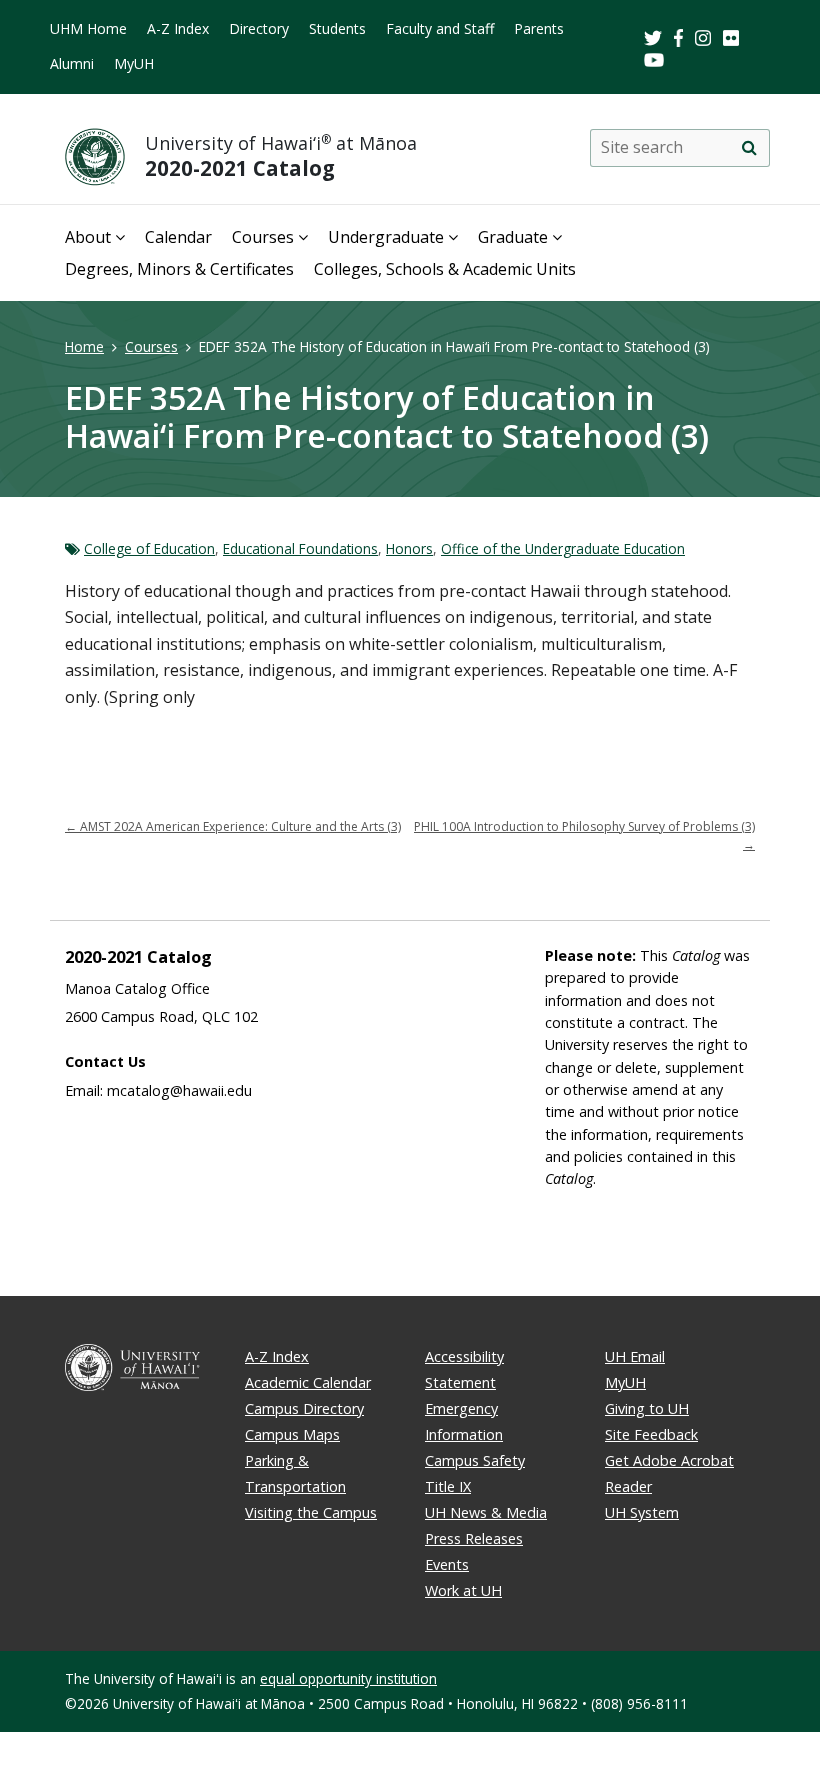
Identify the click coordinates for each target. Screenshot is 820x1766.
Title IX (448, 1486)
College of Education (149, 548)
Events (447, 1564)
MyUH (134, 63)
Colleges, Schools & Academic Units (445, 269)
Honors (409, 548)
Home (84, 346)
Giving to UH (647, 1408)
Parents (539, 28)
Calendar (178, 237)
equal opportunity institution (348, 1678)
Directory (259, 28)
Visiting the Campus (311, 1512)
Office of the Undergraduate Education (563, 548)
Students (337, 28)
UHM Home (88, 28)
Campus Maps (292, 1434)
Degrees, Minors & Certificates (179, 269)
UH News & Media (486, 1512)
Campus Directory (304, 1408)
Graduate (513, 237)
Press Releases (474, 1538)
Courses (263, 237)
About (88, 237)
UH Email (635, 1356)
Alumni (72, 63)
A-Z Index (178, 28)
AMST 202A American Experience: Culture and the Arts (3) (233, 826)
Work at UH (463, 1590)
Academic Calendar (308, 1382)
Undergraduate (386, 237)
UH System (642, 1512)
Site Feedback (651, 1434)
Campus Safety (475, 1460)
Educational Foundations (300, 548)
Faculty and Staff (440, 28)
